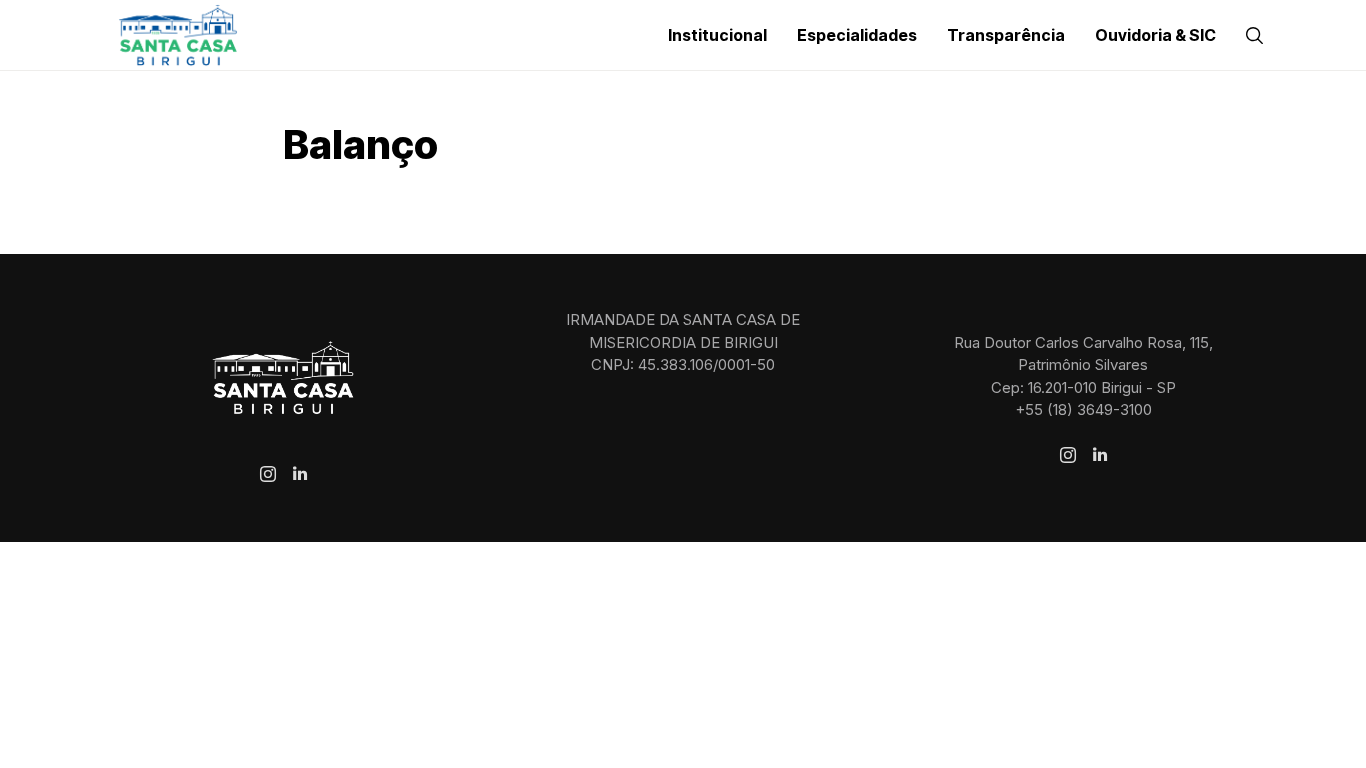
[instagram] (268, 474)
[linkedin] (300, 474)
